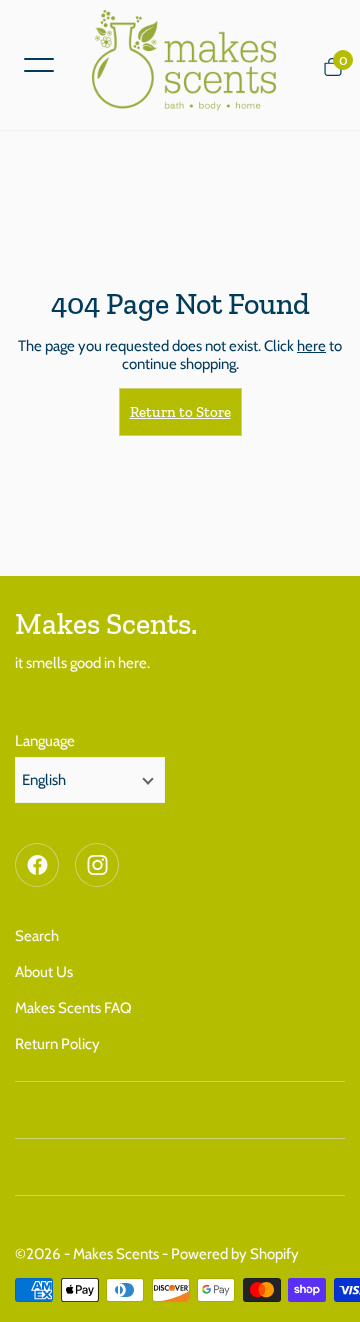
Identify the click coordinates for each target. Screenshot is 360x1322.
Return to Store (180, 412)
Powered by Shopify (235, 1254)
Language (45, 741)
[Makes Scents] (192, 65)
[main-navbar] (39, 63)
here (311, 346)
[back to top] (325, 1287)
